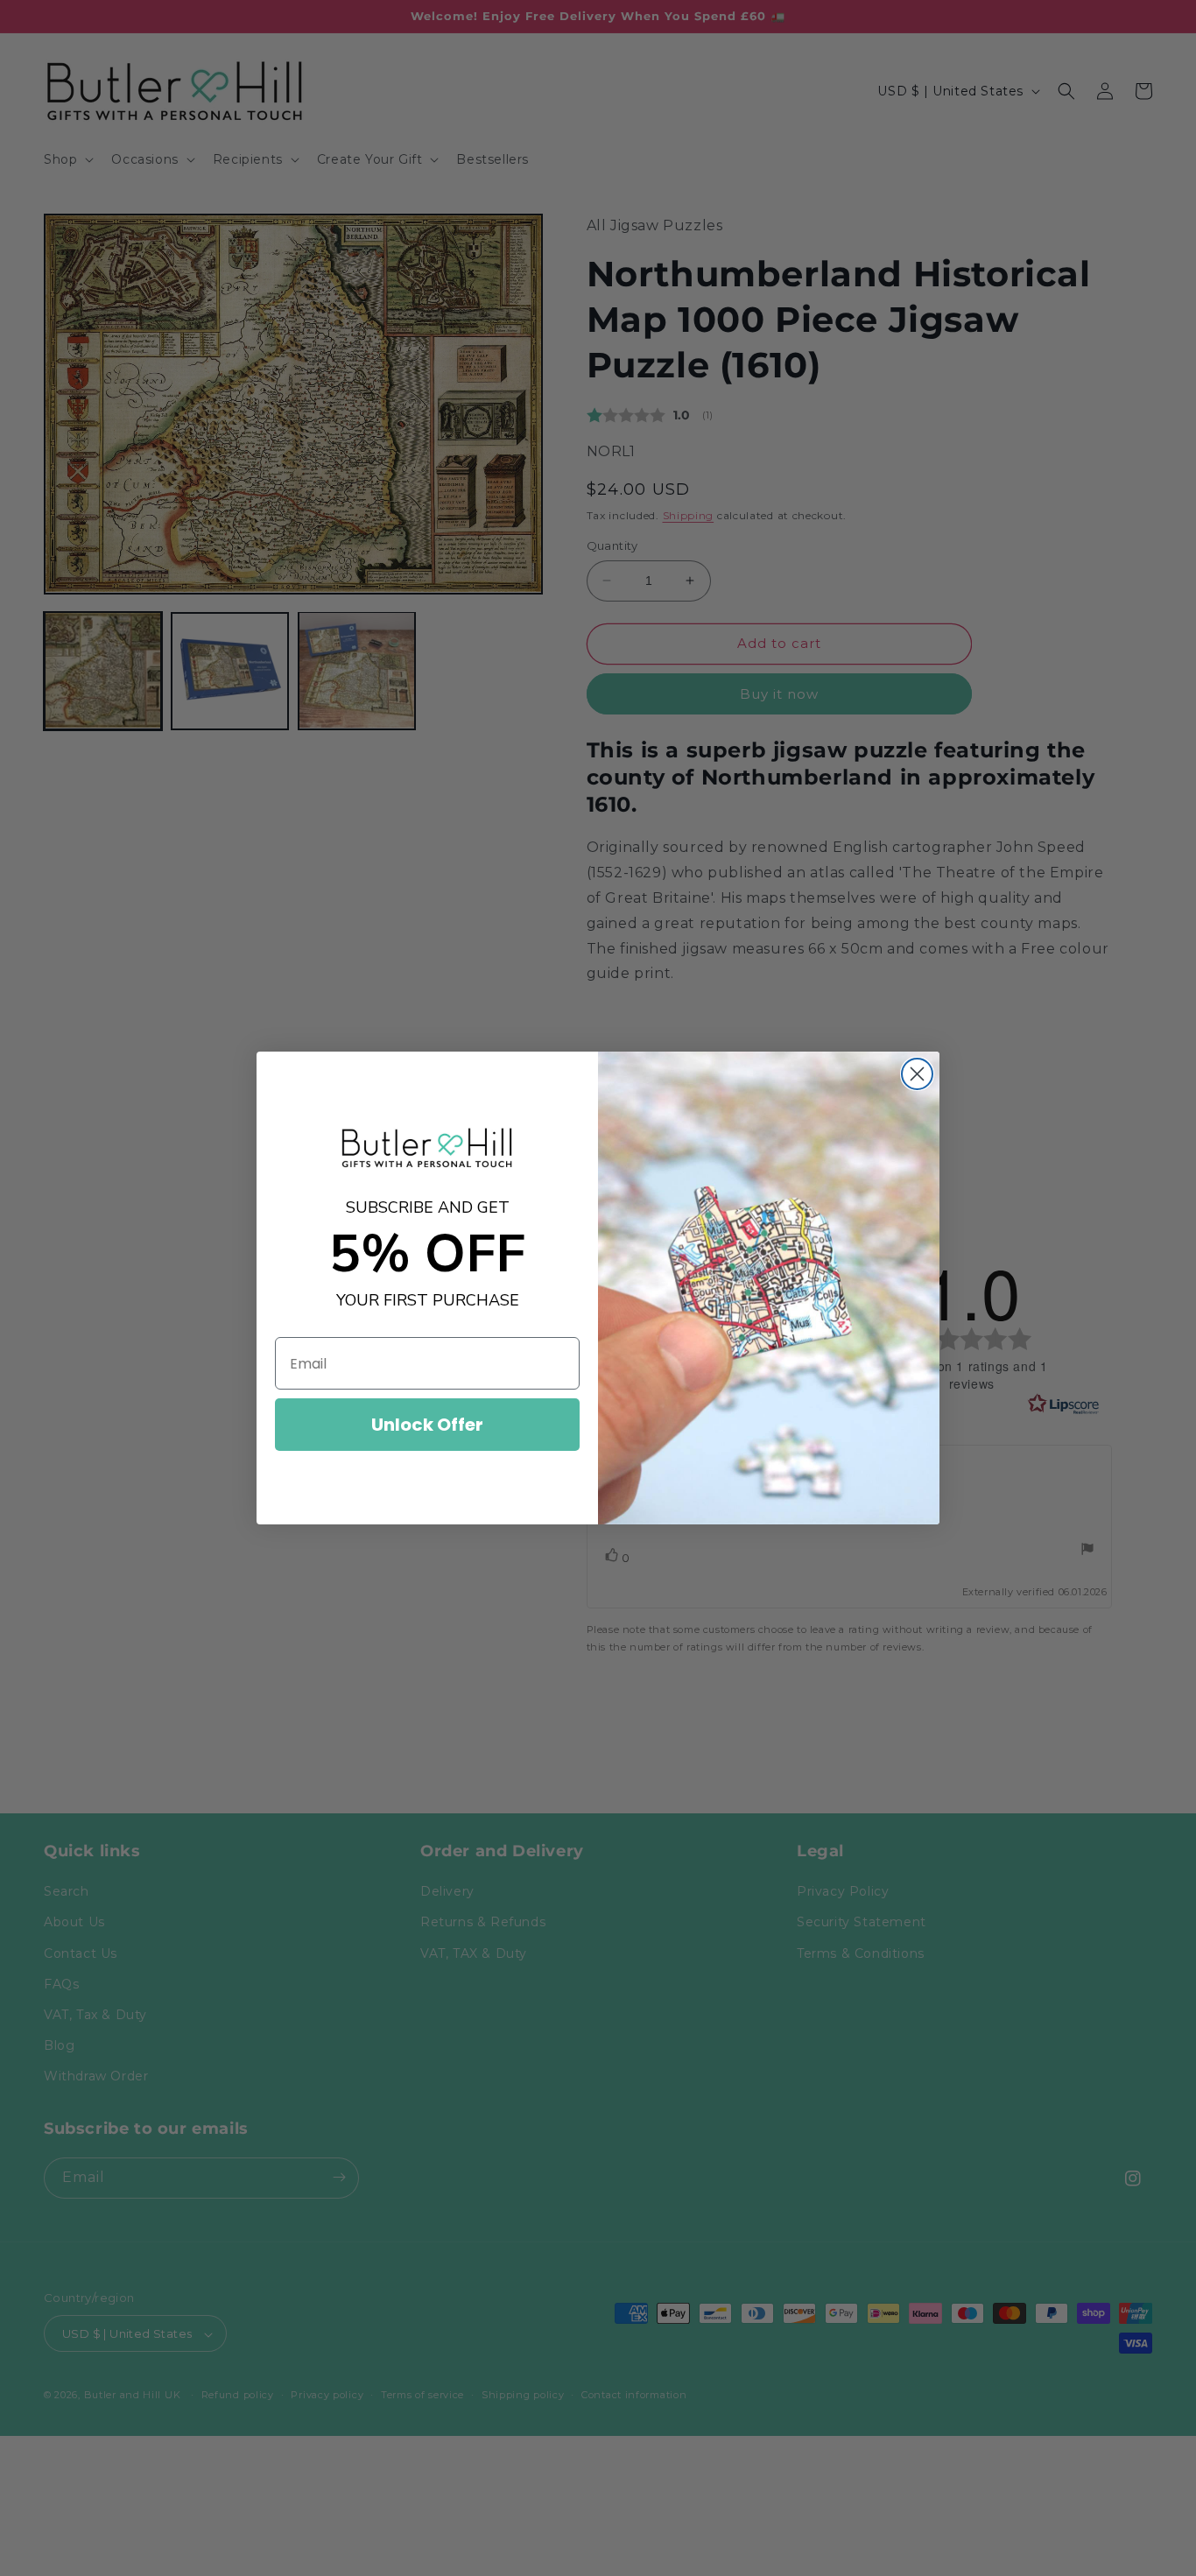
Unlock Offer (427, 1425)
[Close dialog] (917, 1074)
